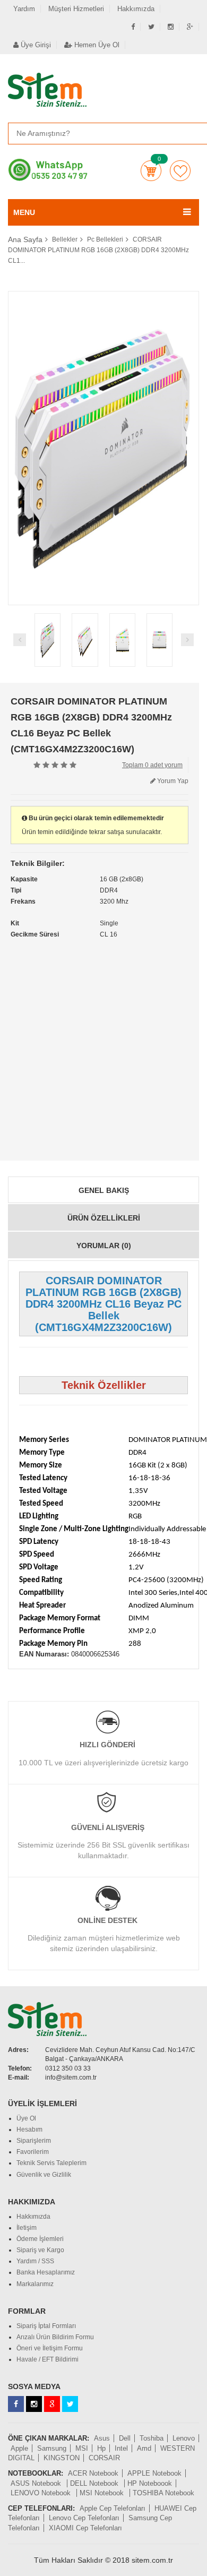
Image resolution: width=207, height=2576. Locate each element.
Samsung (52, 2448)
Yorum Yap (172, 781)
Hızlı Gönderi (107, 1745)
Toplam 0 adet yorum (152, 765)
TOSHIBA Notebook (163, 2493)
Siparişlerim (34, 2141)
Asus (102, 2438)
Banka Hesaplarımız (46, 2272)
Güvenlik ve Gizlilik (44, 2175)
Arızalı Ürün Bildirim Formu (55, 2337)
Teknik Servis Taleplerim (51, 2163)
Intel (121, 2448)
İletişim (27, 2228)
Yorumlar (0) (104, 1246)
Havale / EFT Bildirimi (48, 2359)
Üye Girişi (35, 45)
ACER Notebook (93, 2473)
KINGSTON (62, 2458)
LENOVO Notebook (42, 2493)
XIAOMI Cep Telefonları (85, 2528)
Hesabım (29, 2130)
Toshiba (152, 2438)
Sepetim (151, 171)
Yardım (24, 9)
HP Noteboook (150, 2483)
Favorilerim (180, 171)
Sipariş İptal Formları (46, 2326)
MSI (82, 2448)
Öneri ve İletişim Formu (50, 2348)
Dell (125, 2438)
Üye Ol (26, 2118)
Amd (144, 2448)
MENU (24, 212)
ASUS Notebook (37, 2483)
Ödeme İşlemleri (40, 2239)
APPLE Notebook (154, 2473)
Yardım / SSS (35, 2261)
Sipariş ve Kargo (40, 2250)
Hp (101, 2448)
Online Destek (107, 1920)
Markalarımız (35, 2284)
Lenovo (184, 2438)
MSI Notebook (103, 2493)
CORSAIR (104, 2458)
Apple (19, 2448)
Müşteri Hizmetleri (76, 9)
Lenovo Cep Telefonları (84, 2518)
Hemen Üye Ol (96, 45)
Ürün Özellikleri (104, 1218)
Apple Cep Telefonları (113, 2508)
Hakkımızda (136, 9)
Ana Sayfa (25, 239)
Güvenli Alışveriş (108, 1827)
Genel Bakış (104, 1190)
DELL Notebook (95, 2483)
